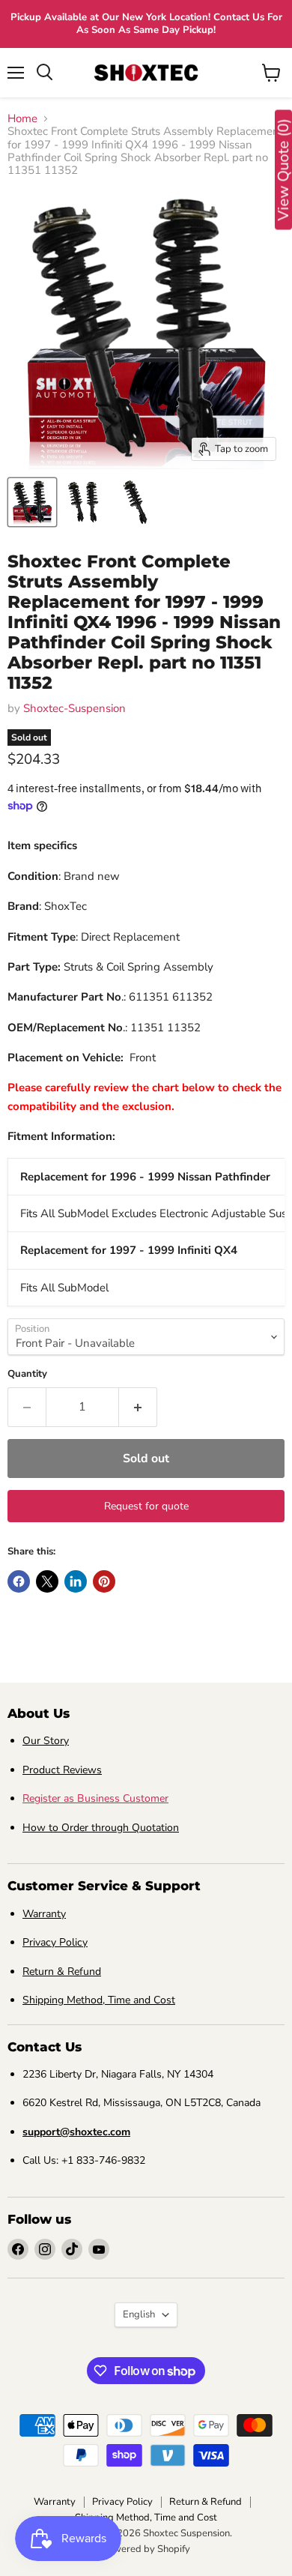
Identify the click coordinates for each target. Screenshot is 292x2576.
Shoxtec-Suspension (74, 708)
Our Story (46, 1741)
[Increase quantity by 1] (138, 1407)
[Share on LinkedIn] (76, 1581)
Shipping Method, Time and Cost (99, 2000)
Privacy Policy (55, 1942)
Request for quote (146, 1506)
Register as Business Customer (95, 1798)
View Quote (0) (283, 170)
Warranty (44, 1914)
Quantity (27, 1374)
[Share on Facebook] (19, 1581)
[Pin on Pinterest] (104, 1581)
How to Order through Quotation (101, 1828)
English (139, 2314)
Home (22, 119)
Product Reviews (62, 1770)
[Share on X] (47, 1581)
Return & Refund (62, 1972)
